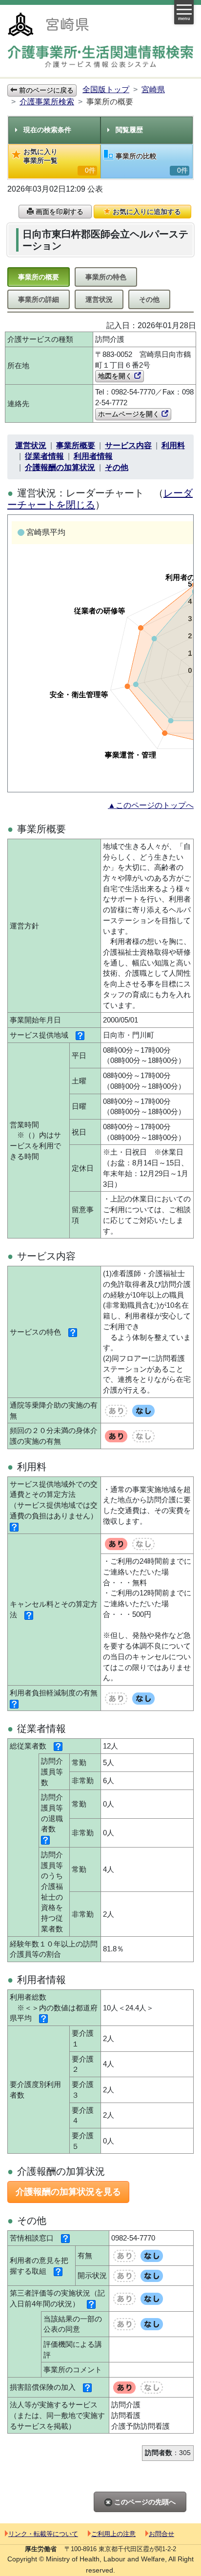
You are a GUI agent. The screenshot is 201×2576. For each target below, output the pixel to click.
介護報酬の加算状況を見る (68, 2192)
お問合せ (161, 2534)
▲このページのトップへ (151, 805)
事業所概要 (76, 445)
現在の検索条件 (47, 130)
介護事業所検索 (47, 102)
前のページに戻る (45, 90)
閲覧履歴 (129, 130)
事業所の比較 (152, 163)
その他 (149, 299)
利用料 (173, 445)
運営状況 (99, 299)
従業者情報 (44, 456)
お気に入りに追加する (146, 212)
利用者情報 (93, 456)
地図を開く (116, 376)
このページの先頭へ (144, 2502)
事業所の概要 (39, 277)
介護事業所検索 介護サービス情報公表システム (100, 57)
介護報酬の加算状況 (60, 467)
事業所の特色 (106, 277)
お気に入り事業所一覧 (60, 161)
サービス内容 (128, 445)
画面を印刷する (59, 212)
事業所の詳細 (39, 299)
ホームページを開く (130, 414)
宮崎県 (153, 89)
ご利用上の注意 (113, 2534)
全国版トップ (106, 89)
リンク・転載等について (43, 2534)
